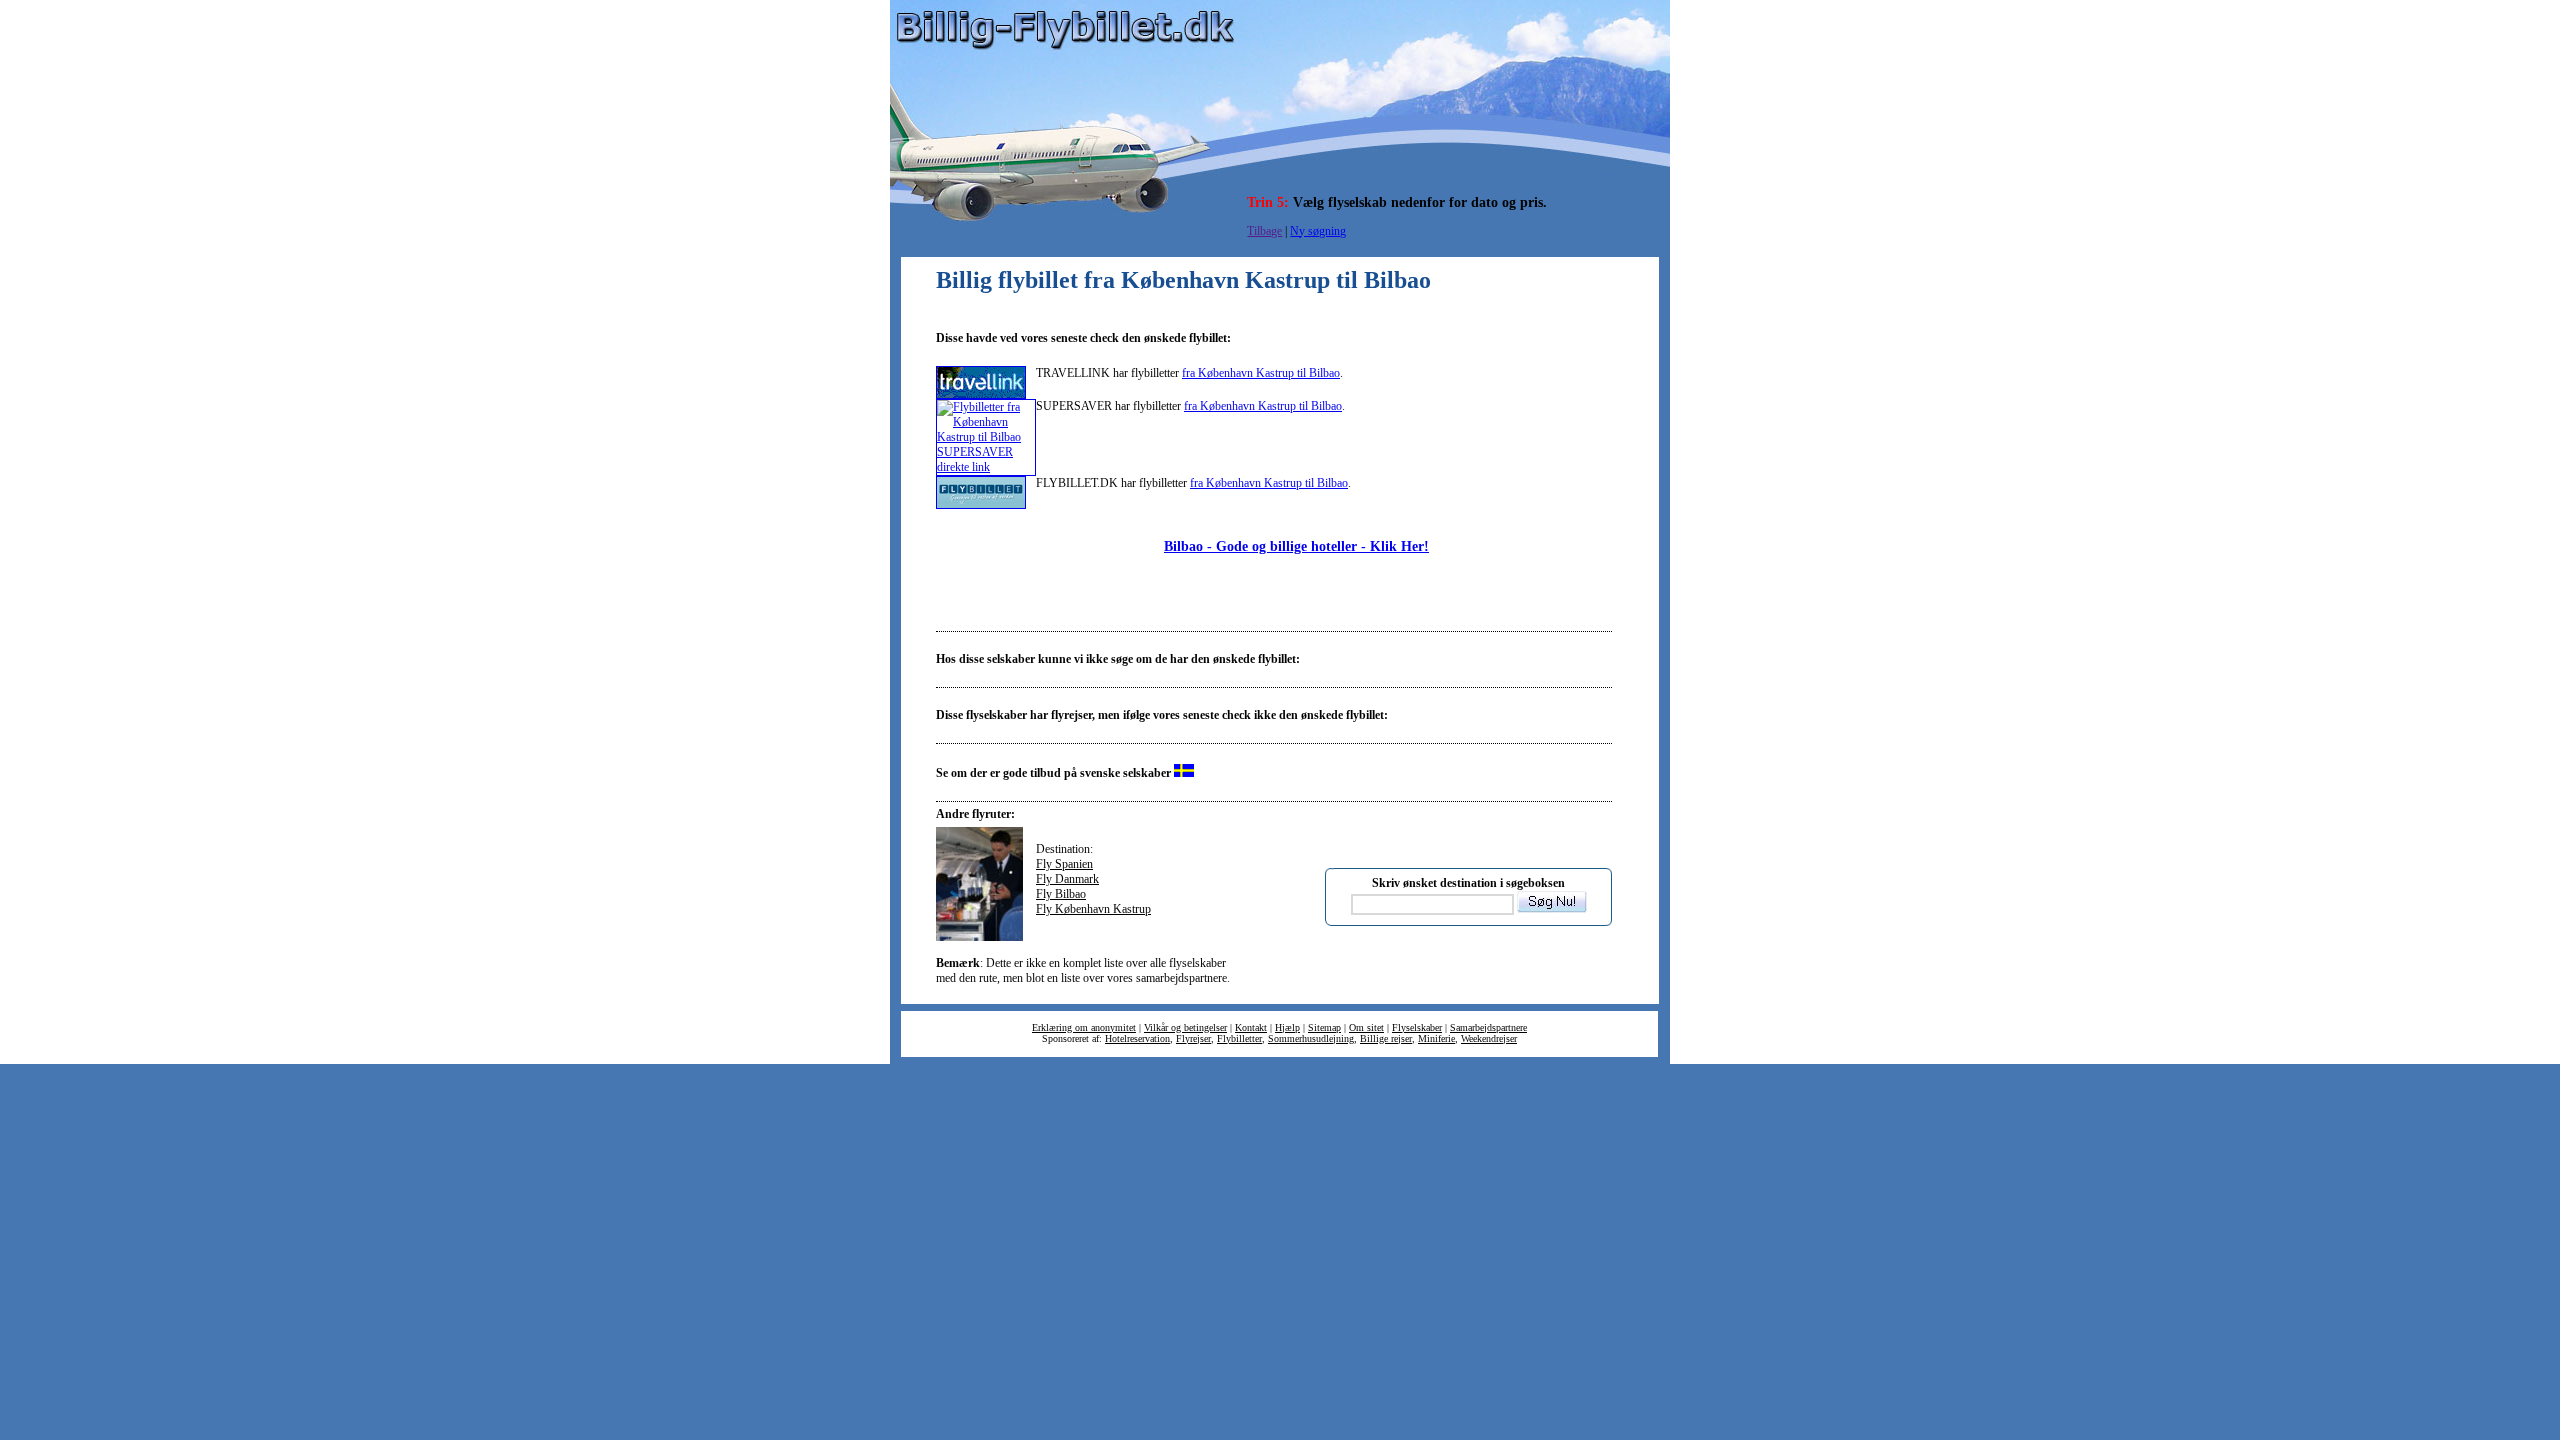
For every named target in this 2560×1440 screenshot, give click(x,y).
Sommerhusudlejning (1311, 1038)
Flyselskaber (1417, 1027)
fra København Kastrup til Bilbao (1261, 373)
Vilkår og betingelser (1185, 1027)
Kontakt (1251, 1027)
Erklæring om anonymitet (1084, 1027)
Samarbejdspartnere (1488, 1027)
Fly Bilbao (1061, 894)
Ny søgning (1318, 231)
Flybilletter (1239, 1038)
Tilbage (1264, 231)
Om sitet (1366, 1027)
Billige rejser (1386, 1038)
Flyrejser (1193, 1038)
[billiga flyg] (1184, 773)
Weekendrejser (1489, 1038)
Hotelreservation (1137, 1038)
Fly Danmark (1067, 879)
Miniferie (1436, 1038)
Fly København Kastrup (1093, 909)
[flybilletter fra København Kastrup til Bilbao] (981, 395)
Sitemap (1324, 1027)
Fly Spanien (1064, 864)
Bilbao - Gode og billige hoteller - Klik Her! (1296, 546)
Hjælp (1287, 1027)
